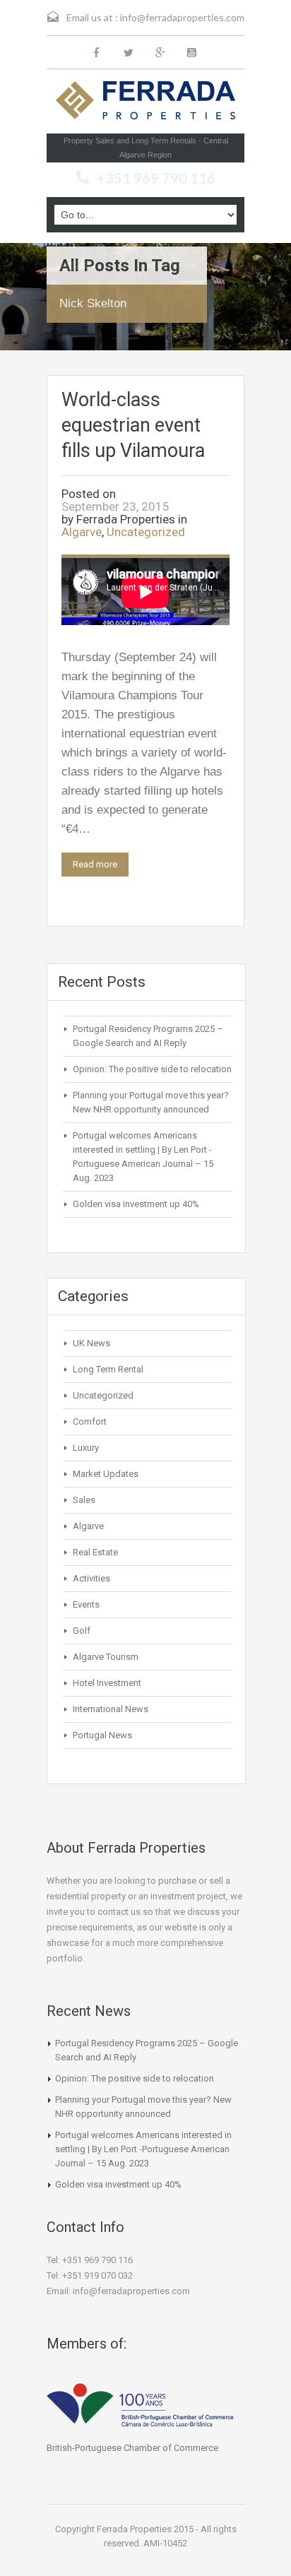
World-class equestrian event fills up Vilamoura (133, 425)
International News (111, 1709)
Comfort (90, 1421)
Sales (84, 1500)
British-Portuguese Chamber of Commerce (132, 2448)
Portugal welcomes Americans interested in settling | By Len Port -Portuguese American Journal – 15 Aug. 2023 (143, 2149)
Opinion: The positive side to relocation (152, 1069)
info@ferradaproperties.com (182, 17)
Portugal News (102, 1735)
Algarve (82, 532)
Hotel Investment (107, 1683)
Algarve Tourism (106, 1657)
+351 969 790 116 (156, 178)
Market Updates (106, 1474)
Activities (91, 1578)
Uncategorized (146, 532)
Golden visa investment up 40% (136, 1204)
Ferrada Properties (126, 519)
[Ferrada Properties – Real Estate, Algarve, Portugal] (145, 105)
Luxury (86, 1448)
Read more (95, 864)
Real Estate (95, 1552)
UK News (91, 1343)
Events (86, 1604)
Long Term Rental (108, 1369)
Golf (82, 1631)
